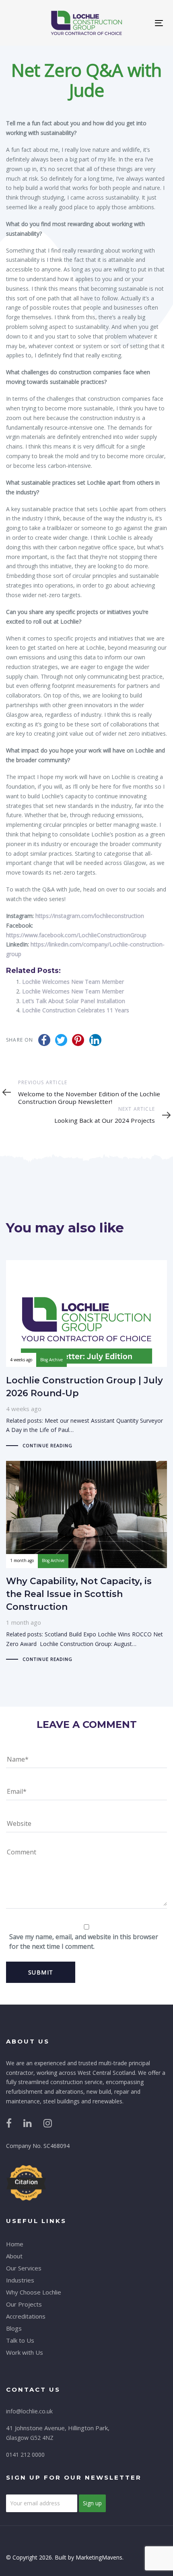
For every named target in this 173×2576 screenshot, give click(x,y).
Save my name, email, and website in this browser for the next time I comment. (84, 1942)
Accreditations (26, 2316)
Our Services (24, 2268)
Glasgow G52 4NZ (30, 2438)
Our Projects (24, 2304)
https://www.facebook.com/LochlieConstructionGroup (76, 935)
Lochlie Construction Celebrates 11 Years (76, 1010)
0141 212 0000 (25, 2455)
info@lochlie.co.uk (29, 2411)
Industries (20, 2280)
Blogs (14, 2328)
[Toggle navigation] (159, 23)
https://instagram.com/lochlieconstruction (90, 916)
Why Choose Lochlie (34, 2292)
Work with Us (25, 2352)
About (14, 2256)
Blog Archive (51, 1360)
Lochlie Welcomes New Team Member (73, 982)
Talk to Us (20, 2340)
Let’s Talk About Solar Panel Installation (74, 1001)
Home (15, 2244)
